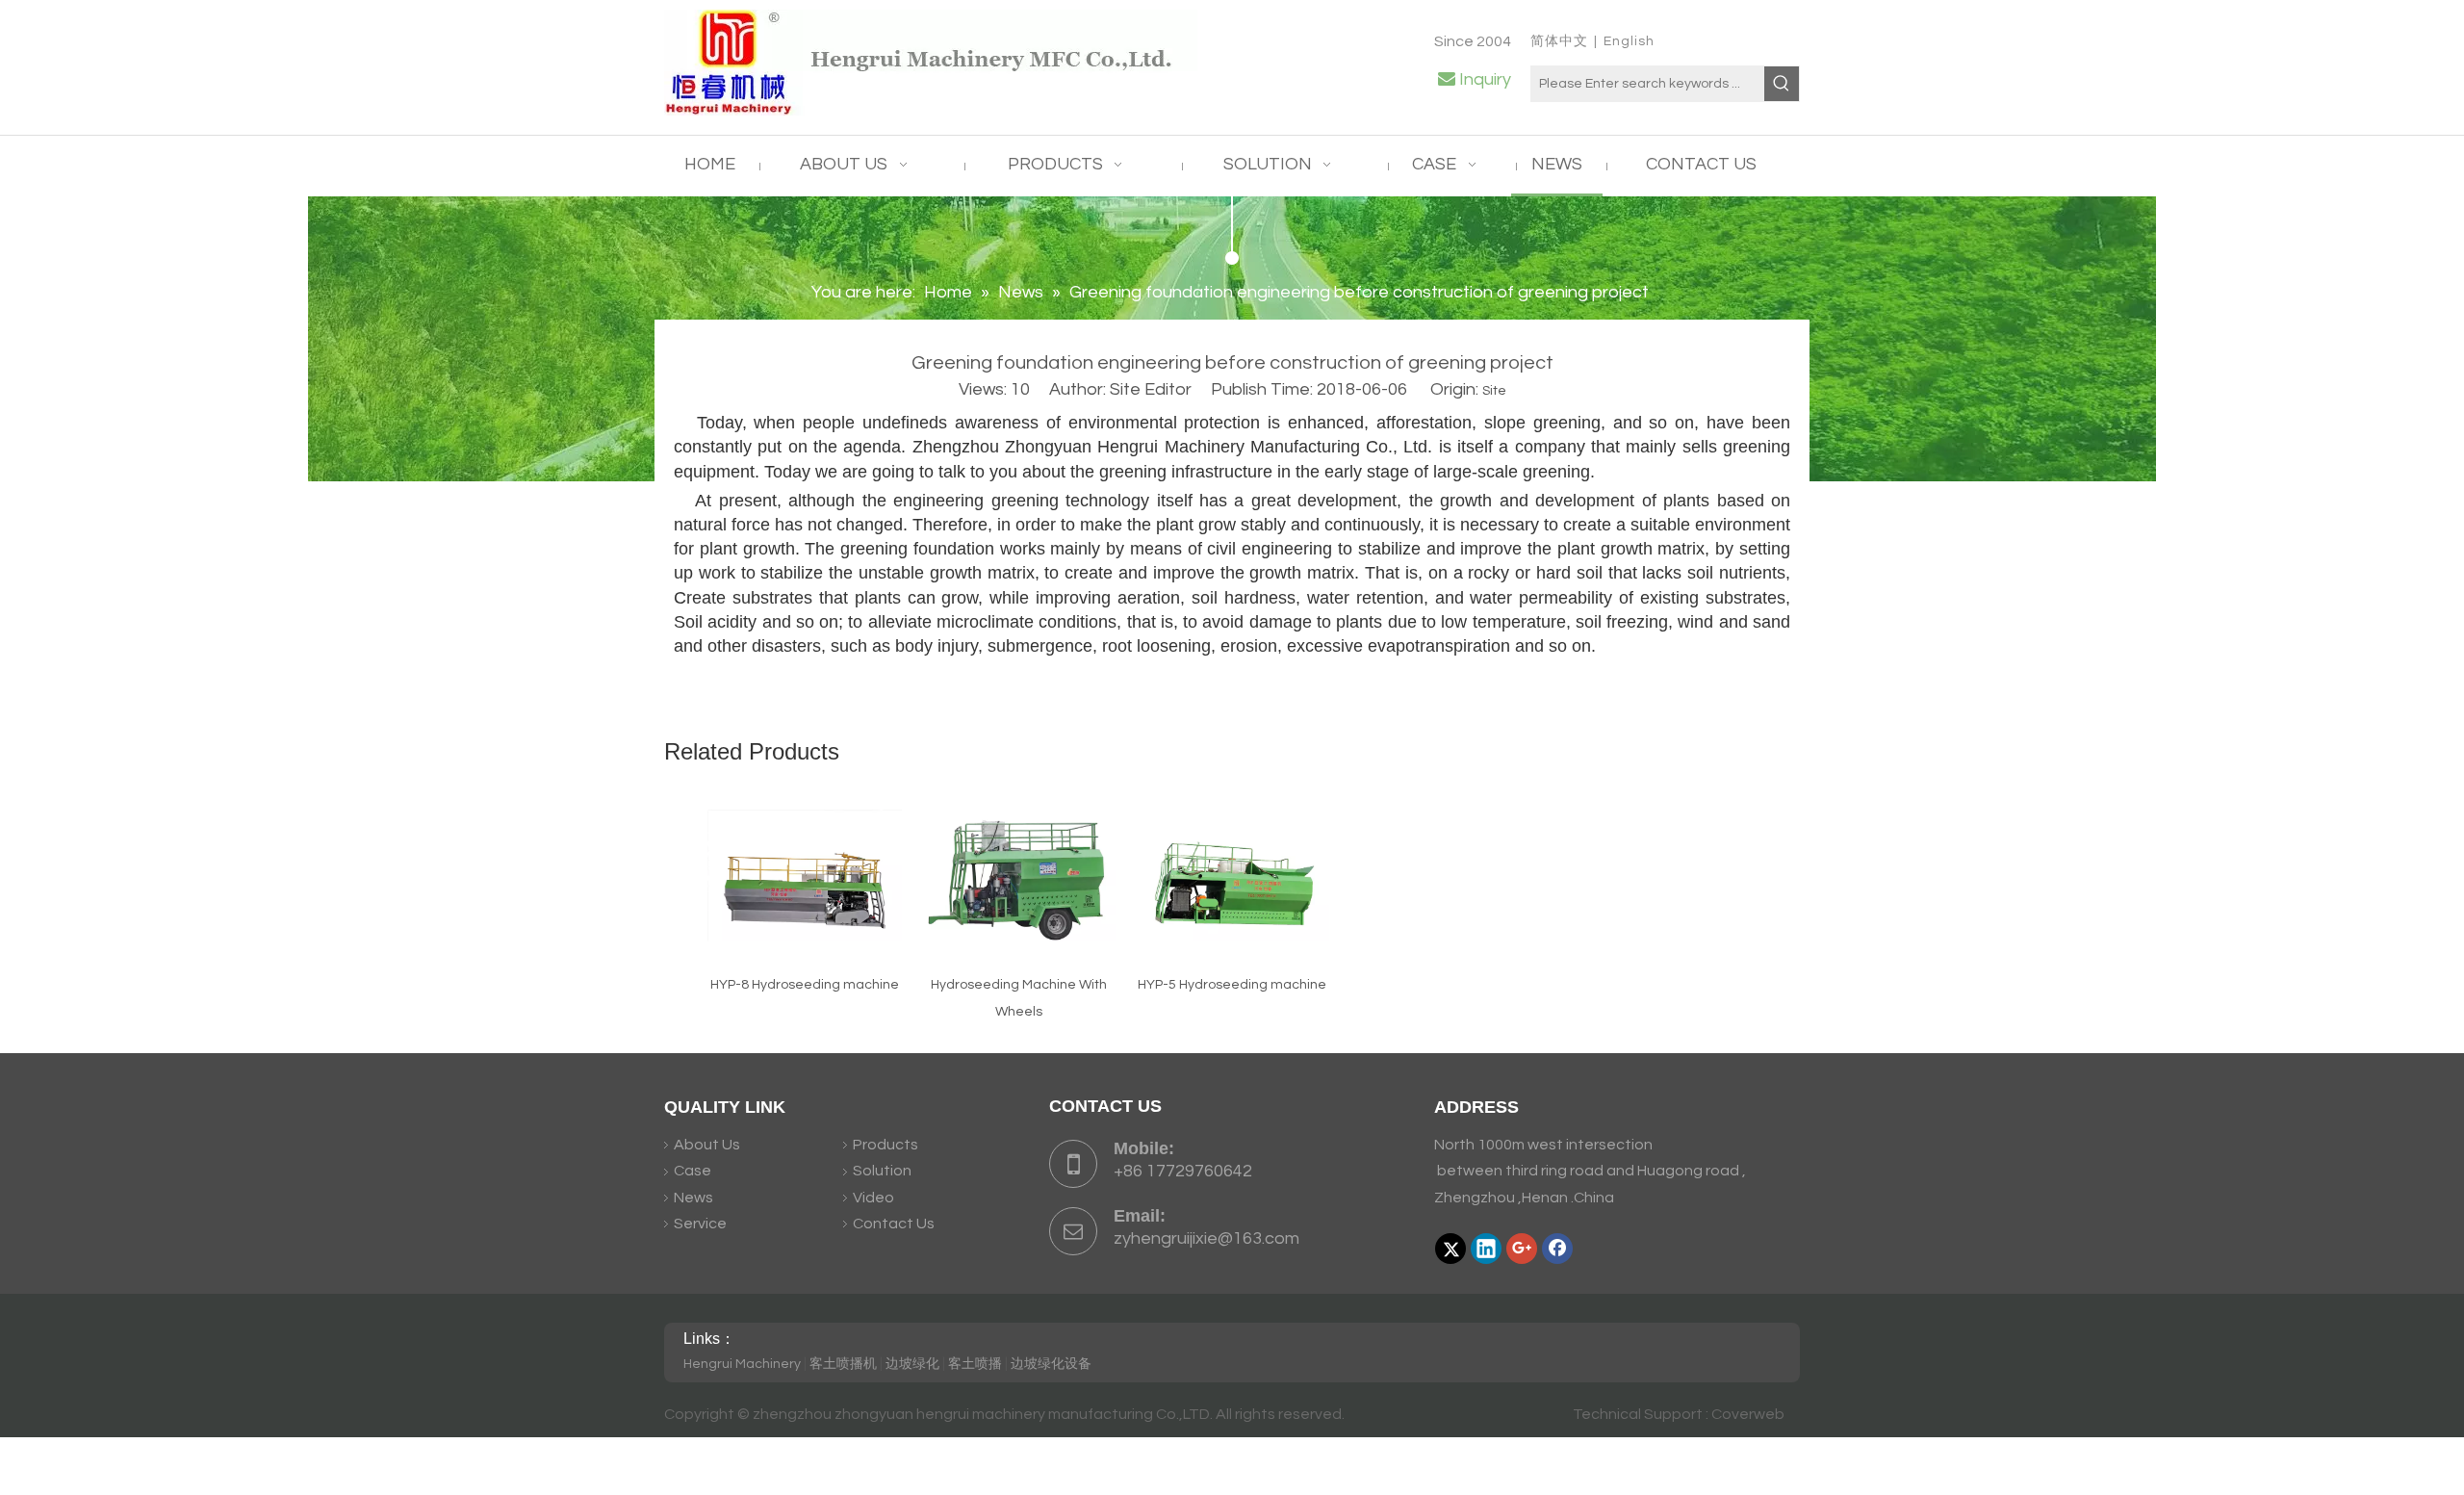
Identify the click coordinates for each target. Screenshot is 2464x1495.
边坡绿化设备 (1051, 1364)
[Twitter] (1450, 1249)
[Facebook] (1557, 1249)
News (693, 1198)
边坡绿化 (912, 1364)
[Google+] (1522, 1249)
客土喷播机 (843, 1364)
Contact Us (894, 1224)
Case (693, 1171)
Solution (882, 1171)
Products (885, 1145)
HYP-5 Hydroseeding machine (1232, 985)
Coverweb (1748, 1414)
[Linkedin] (1486, 1249)
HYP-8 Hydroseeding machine (805, 985)
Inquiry (1485, 79)
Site (1494, 391)
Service (700, 1224)
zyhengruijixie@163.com (1206, 1238)
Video (873, 1198)
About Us (707, 1145)
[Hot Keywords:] (1782, 84)
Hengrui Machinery (742, 1364)
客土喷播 (975, 1364)
